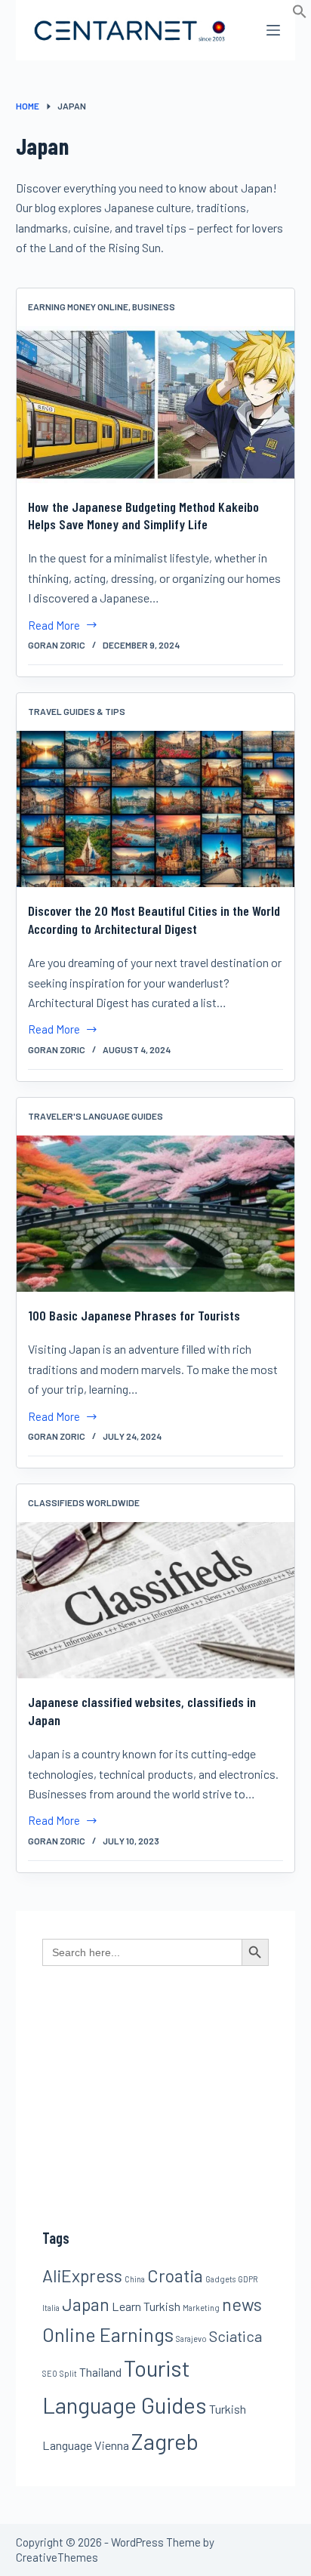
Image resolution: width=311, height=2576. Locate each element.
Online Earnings (108, 2334)
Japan (86, 2304)
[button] (300, 14)
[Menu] (273, 30)
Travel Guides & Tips (77, 711)
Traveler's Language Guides (95, 1116)
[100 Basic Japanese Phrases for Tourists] (156, 1214)
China (135, 2279)
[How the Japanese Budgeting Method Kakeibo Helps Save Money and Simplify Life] (156, 404)
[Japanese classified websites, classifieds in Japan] (156, 1600)
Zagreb (165, 2441)
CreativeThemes (57, 2557)
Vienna (112, 2445)
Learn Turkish (146, 2306)
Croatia (175, 2276)
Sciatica (236, 2336)
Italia (51, 2308)
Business (154, 307)
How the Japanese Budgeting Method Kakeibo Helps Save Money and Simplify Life (143, 515)
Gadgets (220, 2279)
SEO (50, 2373)
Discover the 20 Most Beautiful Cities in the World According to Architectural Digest (154, 919)
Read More (54, 627)
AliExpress (82, 2276)
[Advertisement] (155, 2153)
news (242, 2304)
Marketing (201, 2308)
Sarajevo (191, 2339)
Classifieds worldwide (84, 1502)
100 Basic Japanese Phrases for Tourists (134, 1315)
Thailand (100, 2372)
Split (68, 2373)
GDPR (248, 2279)
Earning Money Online (78, 307)
